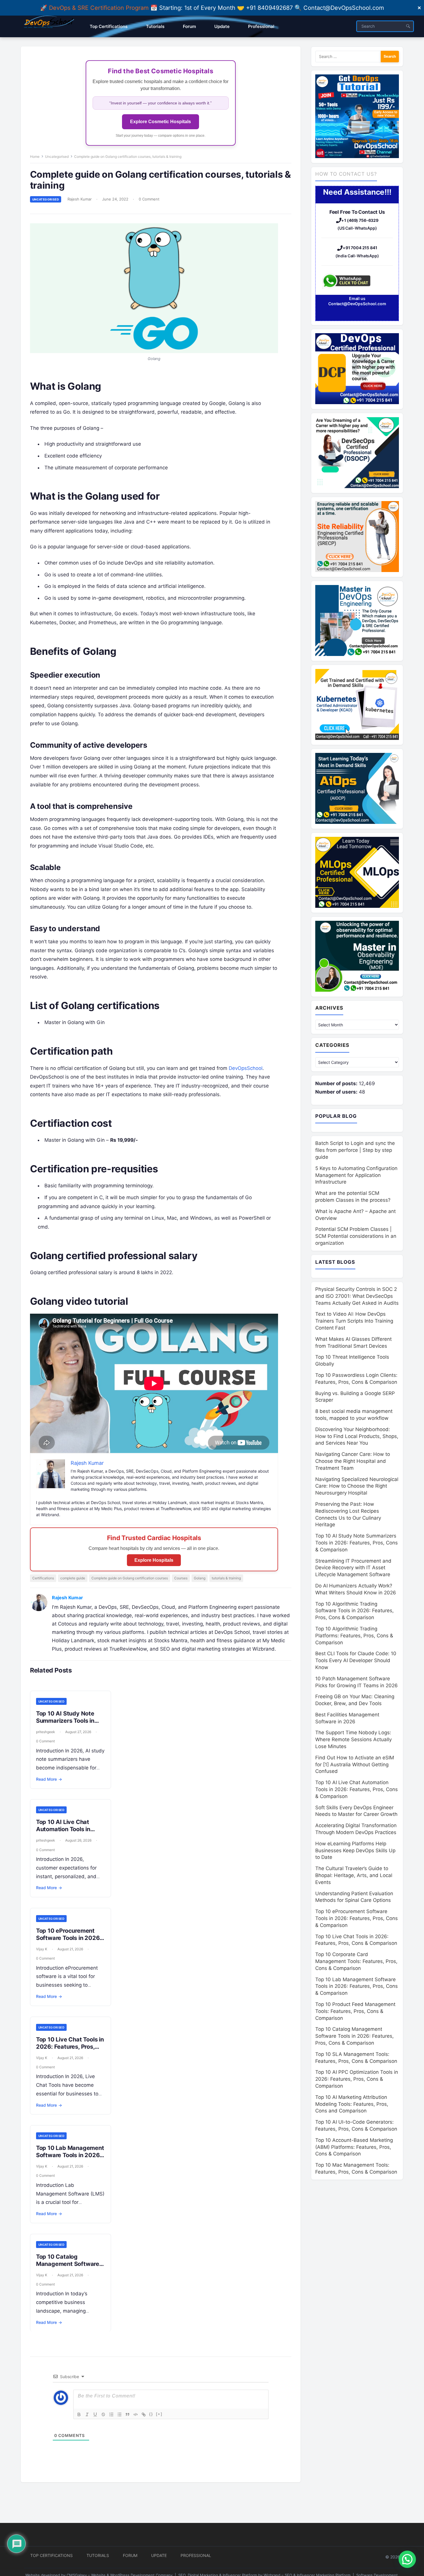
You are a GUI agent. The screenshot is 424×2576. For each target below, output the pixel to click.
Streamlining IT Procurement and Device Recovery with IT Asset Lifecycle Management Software (353, 1568)
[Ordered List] (111, 2414)
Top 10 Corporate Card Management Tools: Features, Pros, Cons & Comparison (356, 1961)
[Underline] (95, 2414)
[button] (407, 2559)
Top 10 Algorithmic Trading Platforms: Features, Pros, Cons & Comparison (354, 1636)
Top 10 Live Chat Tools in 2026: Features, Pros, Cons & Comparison (70, 2047)
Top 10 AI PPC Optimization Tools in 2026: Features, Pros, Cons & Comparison (357, 2079)
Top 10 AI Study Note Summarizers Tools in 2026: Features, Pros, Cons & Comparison (65, 1724)
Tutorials (98, 2555)
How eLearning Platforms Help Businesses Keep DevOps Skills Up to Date (355, 1851)
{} (151, 2414)
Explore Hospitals (154, 1560)
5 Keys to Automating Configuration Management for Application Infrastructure (356, 1175)
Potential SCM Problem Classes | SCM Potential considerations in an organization (356, 1236)
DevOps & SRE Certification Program (100, 8)
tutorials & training (226, 1578)
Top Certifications (51, 2555)
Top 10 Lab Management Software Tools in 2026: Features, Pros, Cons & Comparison (70, 2159)
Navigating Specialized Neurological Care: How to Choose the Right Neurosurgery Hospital (357, 1486)
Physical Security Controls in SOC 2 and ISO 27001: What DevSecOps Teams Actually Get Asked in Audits (357, 1296)
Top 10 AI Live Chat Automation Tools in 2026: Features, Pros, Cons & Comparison (65, 1833)
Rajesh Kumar (80, 199)
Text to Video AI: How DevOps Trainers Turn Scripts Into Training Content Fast (354, 1321)
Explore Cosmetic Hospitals (161, 122)
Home (35, 156)
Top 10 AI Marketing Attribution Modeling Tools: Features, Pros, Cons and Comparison (352, 2104)
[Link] (144, 2414)
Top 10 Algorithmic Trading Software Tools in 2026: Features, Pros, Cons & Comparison (354, 1611)
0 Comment (149, 199)
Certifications (43, 1578)
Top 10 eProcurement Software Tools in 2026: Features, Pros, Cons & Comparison (69, 1942)
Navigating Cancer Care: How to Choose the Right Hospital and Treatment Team (353, 1461)
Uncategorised (57, 156)
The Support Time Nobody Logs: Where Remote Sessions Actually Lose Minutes (353, 1739)
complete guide (73, 1578)
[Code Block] (136, 2414)
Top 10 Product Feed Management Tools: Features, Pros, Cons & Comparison (355, 2011)
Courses (181, 1578)
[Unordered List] (119, 2414)
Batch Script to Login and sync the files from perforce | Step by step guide (355, 1150)
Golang (200, 1578)
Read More (49, 1779)
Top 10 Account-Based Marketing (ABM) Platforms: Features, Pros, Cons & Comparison (354, 2147)
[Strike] (103, 2414)
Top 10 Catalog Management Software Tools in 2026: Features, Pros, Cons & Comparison (354, 2036)
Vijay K (42, 1949)
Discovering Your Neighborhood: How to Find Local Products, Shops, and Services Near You (357, 1436)
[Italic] (87, 2414)
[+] (159, 2414)
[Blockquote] (127, 2414)
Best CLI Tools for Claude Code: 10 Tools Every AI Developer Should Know (356, 1660)
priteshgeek (46, 1732)
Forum (130, 2555)
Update (159, 2555)
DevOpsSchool (246, 1068)
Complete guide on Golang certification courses (130, 1578)
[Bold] (79, 2414)
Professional (196, 2555)
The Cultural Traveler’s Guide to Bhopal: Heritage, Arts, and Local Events (354, 1875)
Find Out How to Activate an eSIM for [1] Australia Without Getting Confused (355, 1765)
